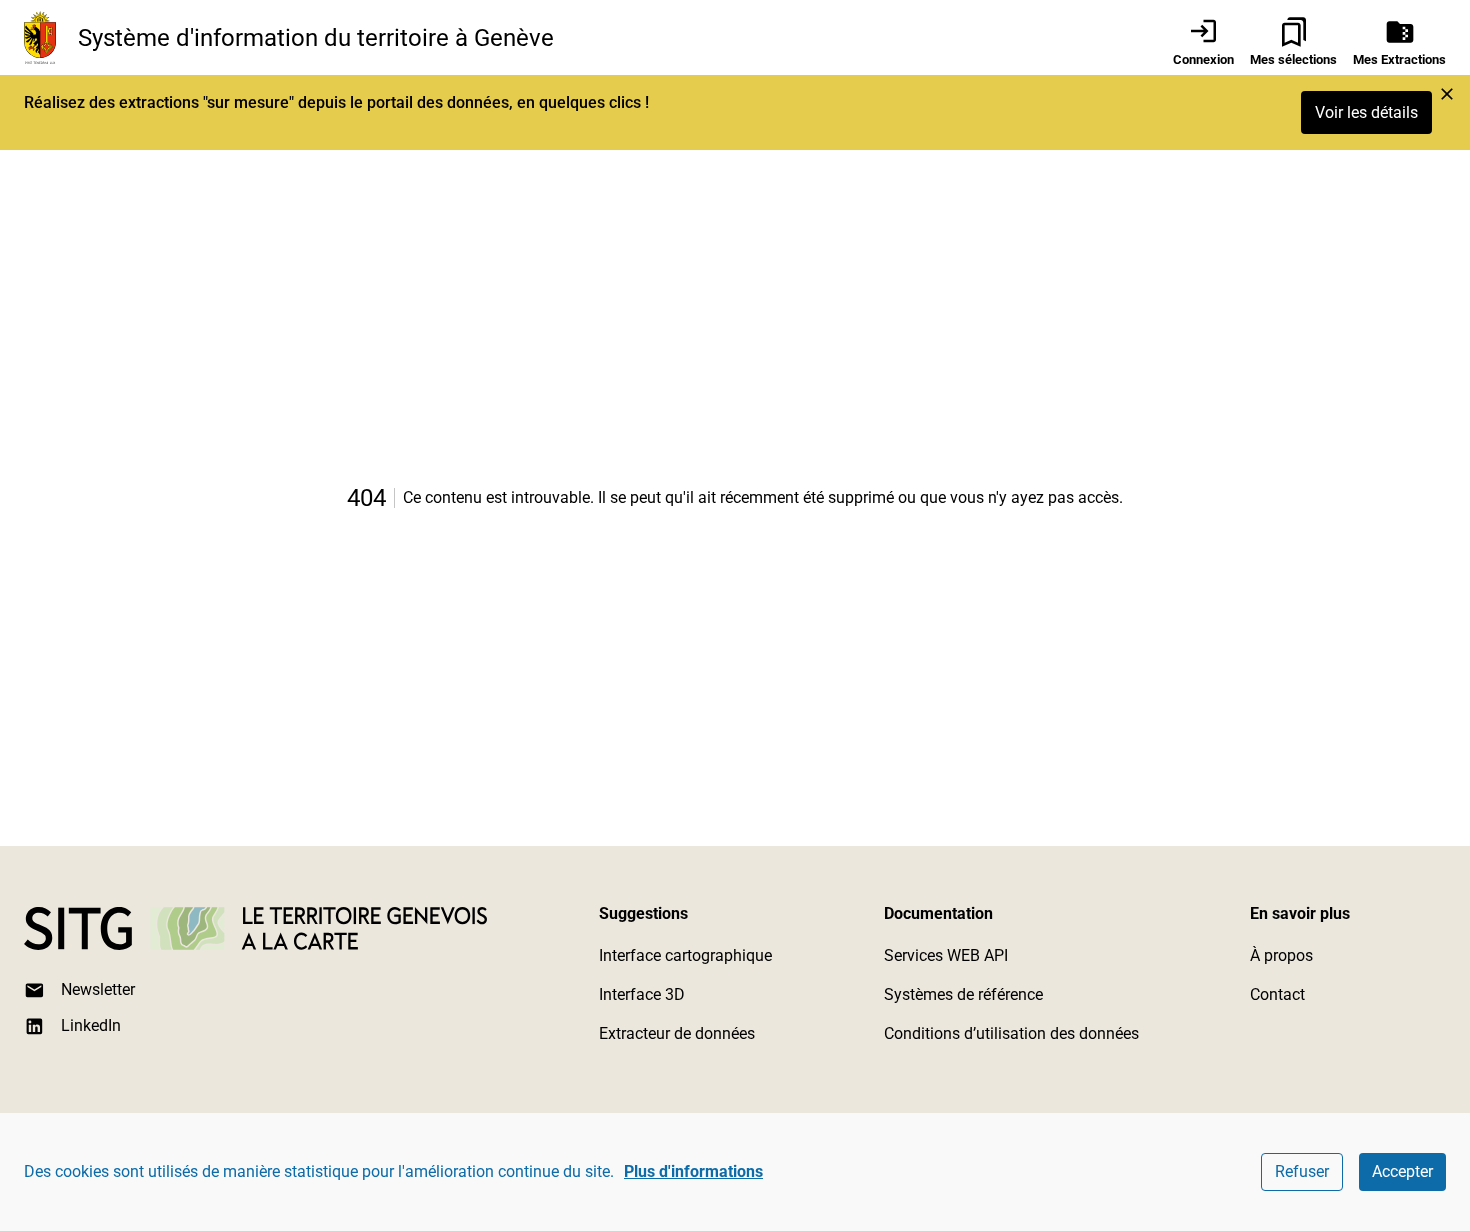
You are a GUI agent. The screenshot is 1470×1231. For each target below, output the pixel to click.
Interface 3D (642, 994)
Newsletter (98, 989)
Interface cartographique (685, 955)
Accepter (1402, 1171)
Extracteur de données (677, 1033)
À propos (1281, 955)
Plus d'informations (693, 1171)
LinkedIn (91, 1025)
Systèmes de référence (963, 994)
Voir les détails (1366, 112)
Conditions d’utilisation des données (1011, 1033)
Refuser (1302, 1171)
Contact (1277, 994)
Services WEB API (946, 955)
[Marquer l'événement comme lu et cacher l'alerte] (1447, 94)
